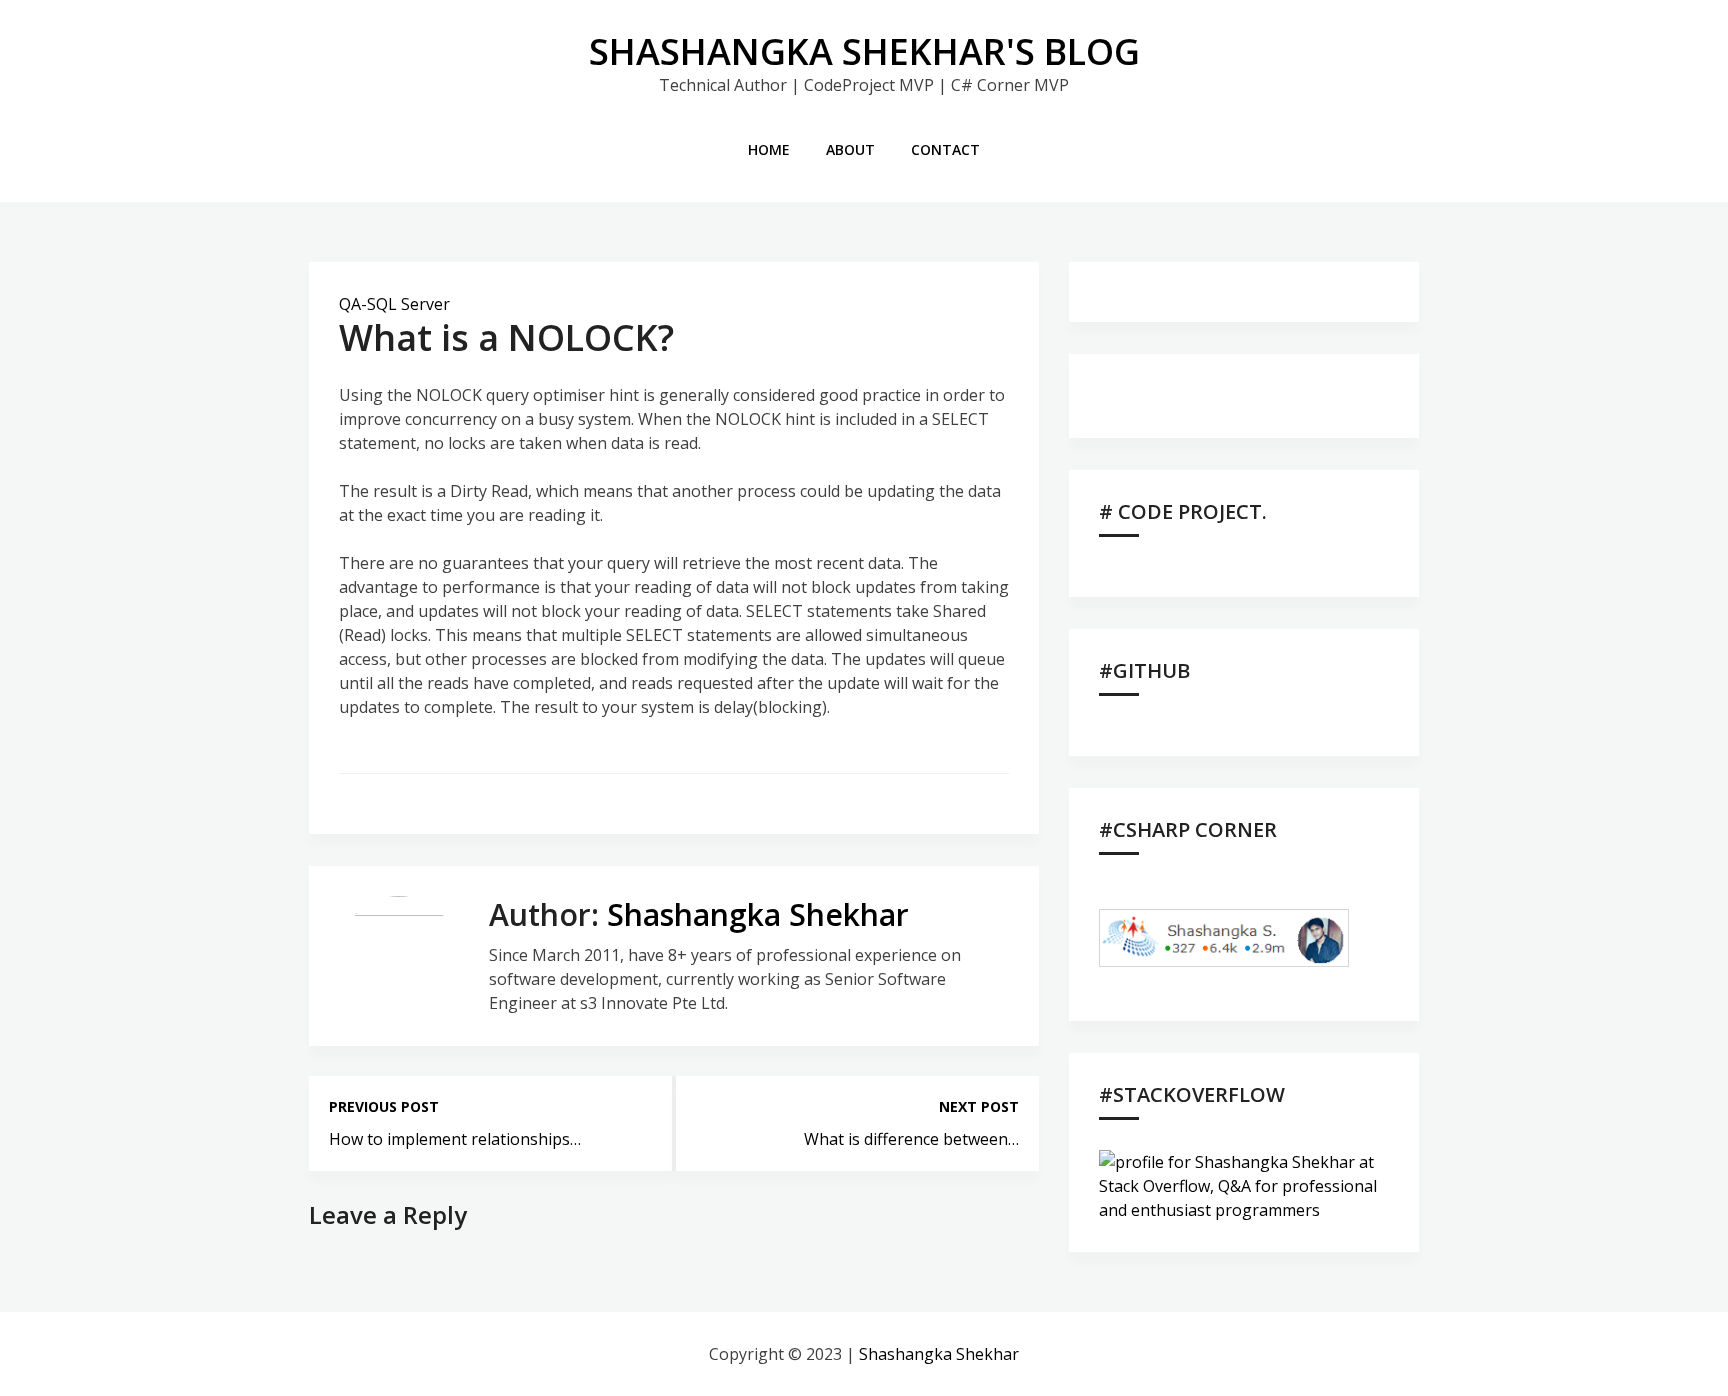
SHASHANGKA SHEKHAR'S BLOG (864, 51)
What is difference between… (911, 1139)
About (850, 149)
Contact (945, 149)
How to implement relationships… (455, 1139)
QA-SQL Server (394, 304)
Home (769, 149)
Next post (979, 1106)
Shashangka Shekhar (758, 914)
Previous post (384, 1106)
